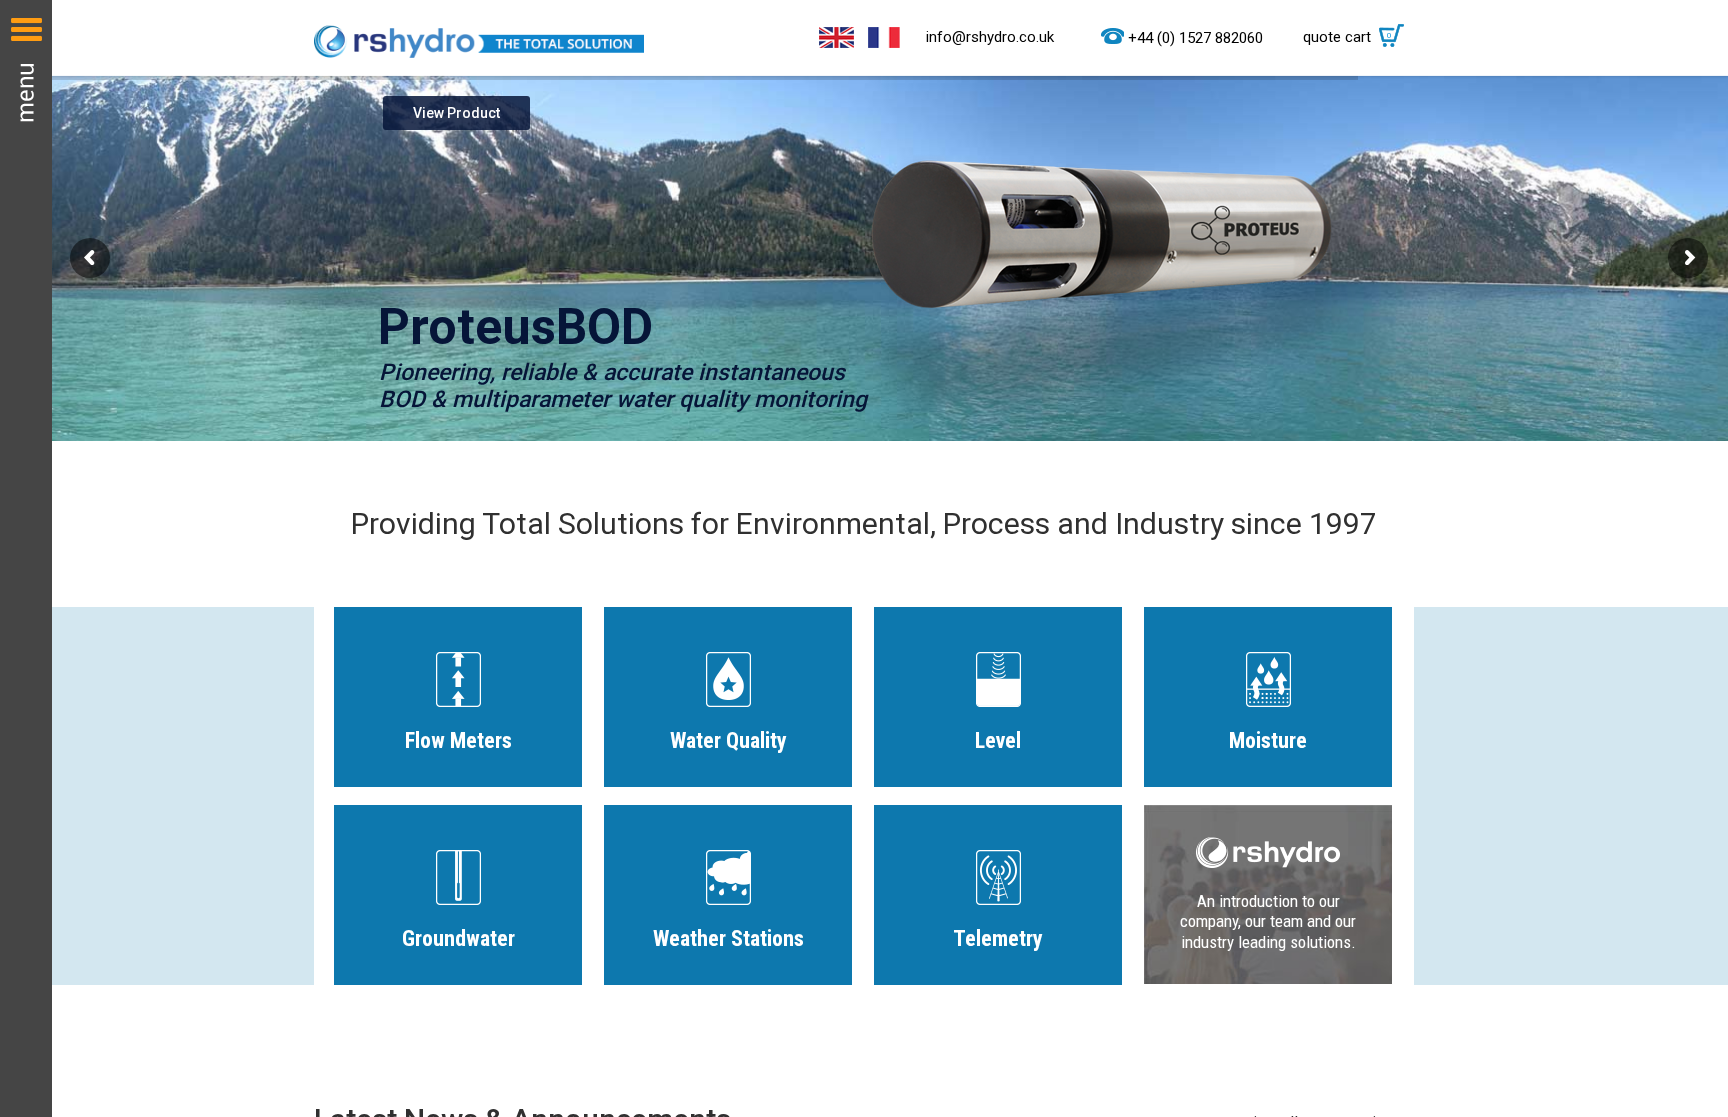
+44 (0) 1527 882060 (1195, 38)
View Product (456, 113)
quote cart (1347, 37)
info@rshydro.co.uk (990, 37)
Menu (26, 558)
